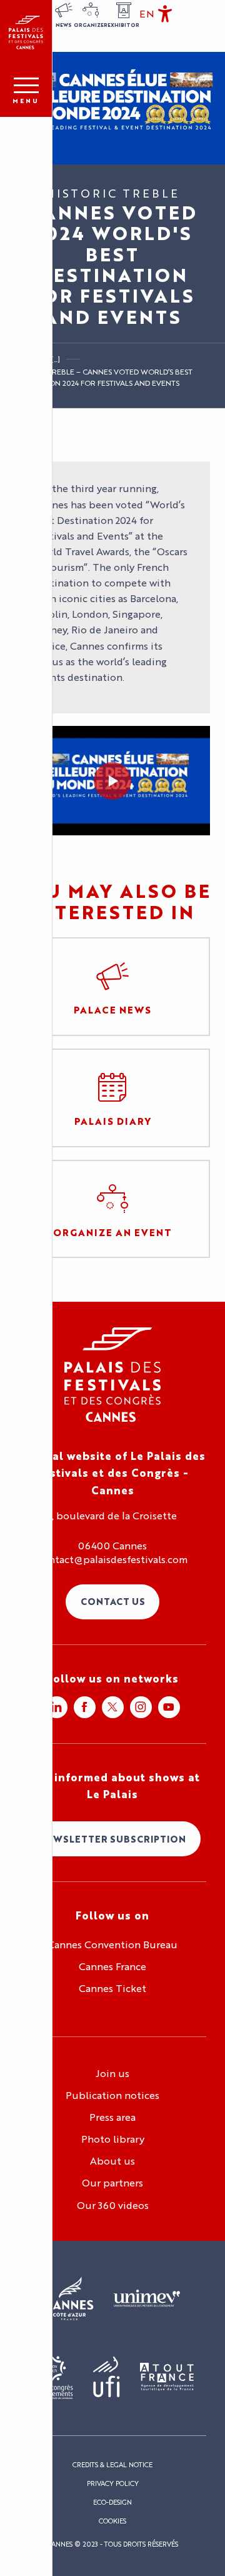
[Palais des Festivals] (26, 33)
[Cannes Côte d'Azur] (70, 2299)
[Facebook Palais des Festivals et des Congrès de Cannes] (85, 1707)
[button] (147, 14)
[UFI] (107, 2377)
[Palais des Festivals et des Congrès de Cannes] (113, 1375)
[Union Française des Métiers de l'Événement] (147, 2299)
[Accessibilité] (165, 14)
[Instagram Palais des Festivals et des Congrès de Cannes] (141, 1707)
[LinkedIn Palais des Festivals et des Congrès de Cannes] (57, 1707)
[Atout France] (167, 2377)
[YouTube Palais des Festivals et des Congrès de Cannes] (169, 1707)
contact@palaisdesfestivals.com (112, 1559)
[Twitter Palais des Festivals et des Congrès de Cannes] (113, 1707)
